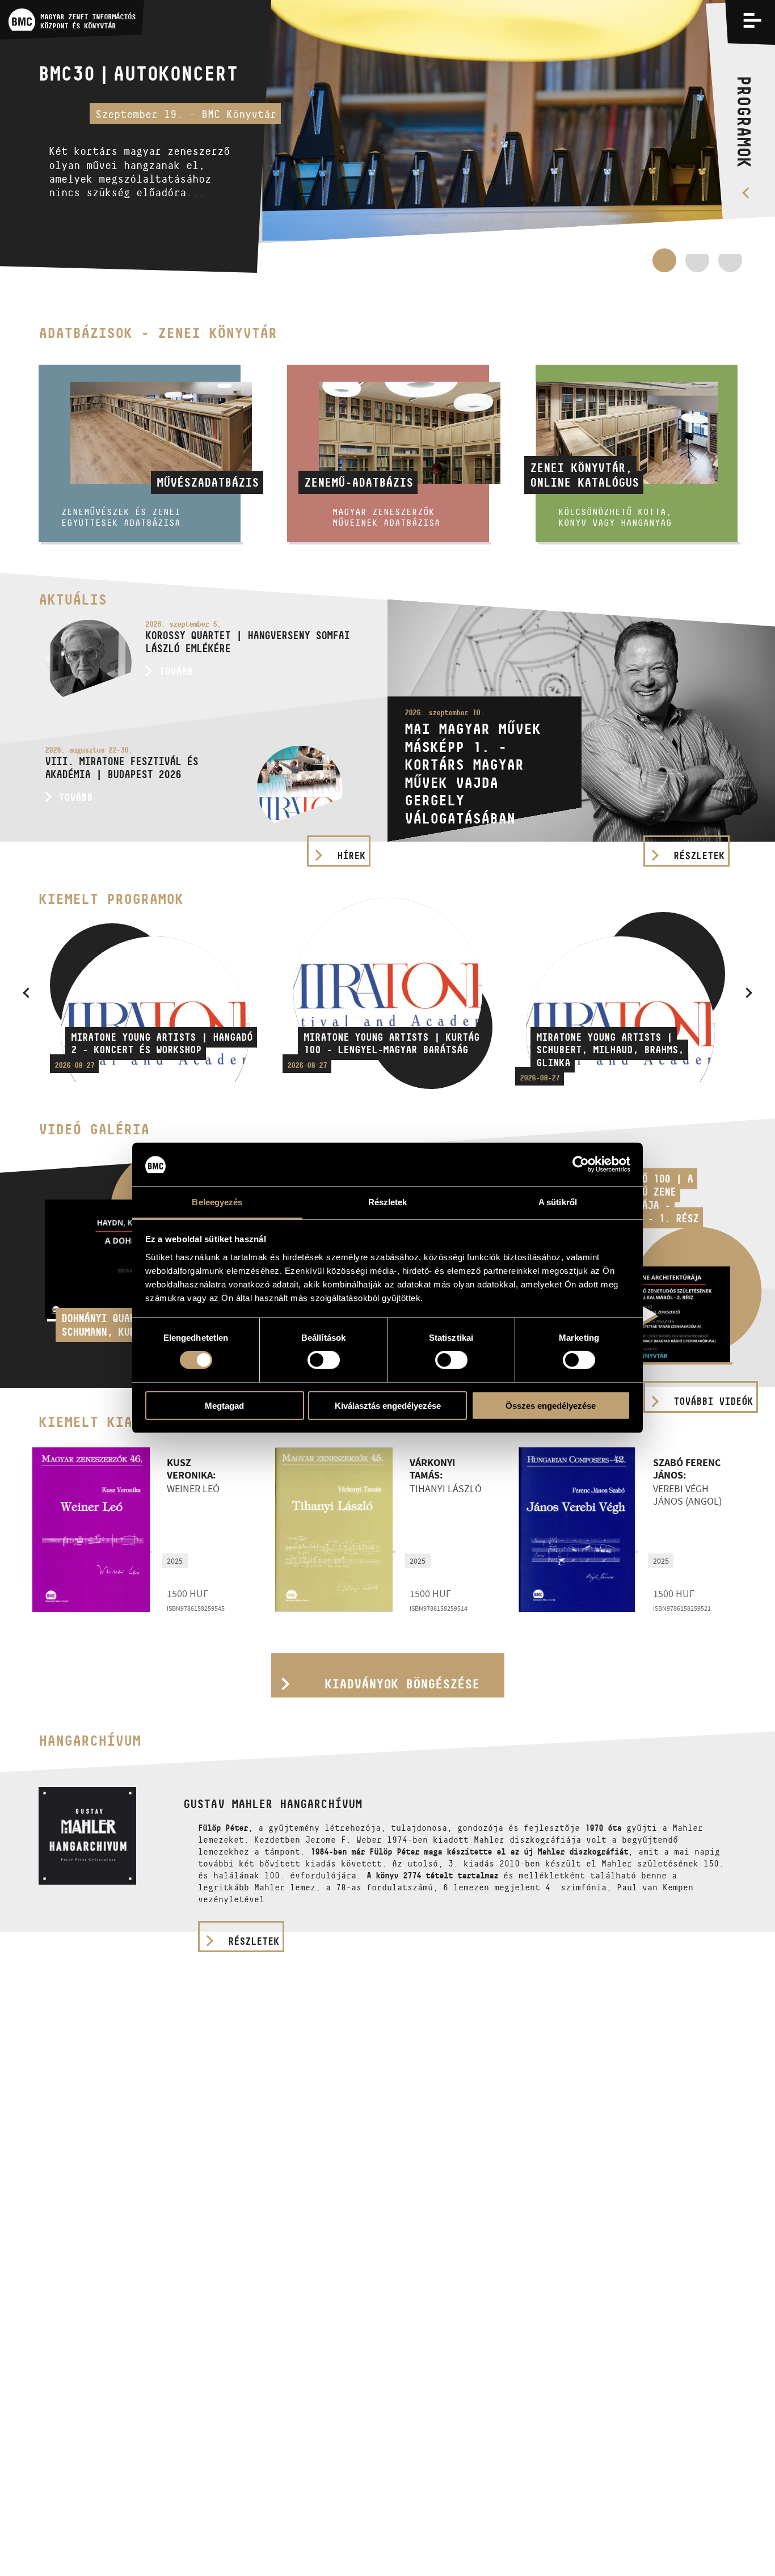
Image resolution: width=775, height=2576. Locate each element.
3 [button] (730, 266)
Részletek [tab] (388, 1202)
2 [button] (697, 266)
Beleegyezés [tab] (217, 1202)
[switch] (324, 1360)
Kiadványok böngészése (402, 1684)
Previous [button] (26, 993)
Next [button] (749, 993)
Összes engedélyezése (551, 1405)
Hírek (351, 856)
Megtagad (224, 1405)
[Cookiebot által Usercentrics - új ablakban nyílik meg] (581, 1164)
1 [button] (664, 260)
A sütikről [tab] (558, 1202)
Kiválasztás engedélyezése (388, 1405)
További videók (713, 1401)
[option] (387, 136)
